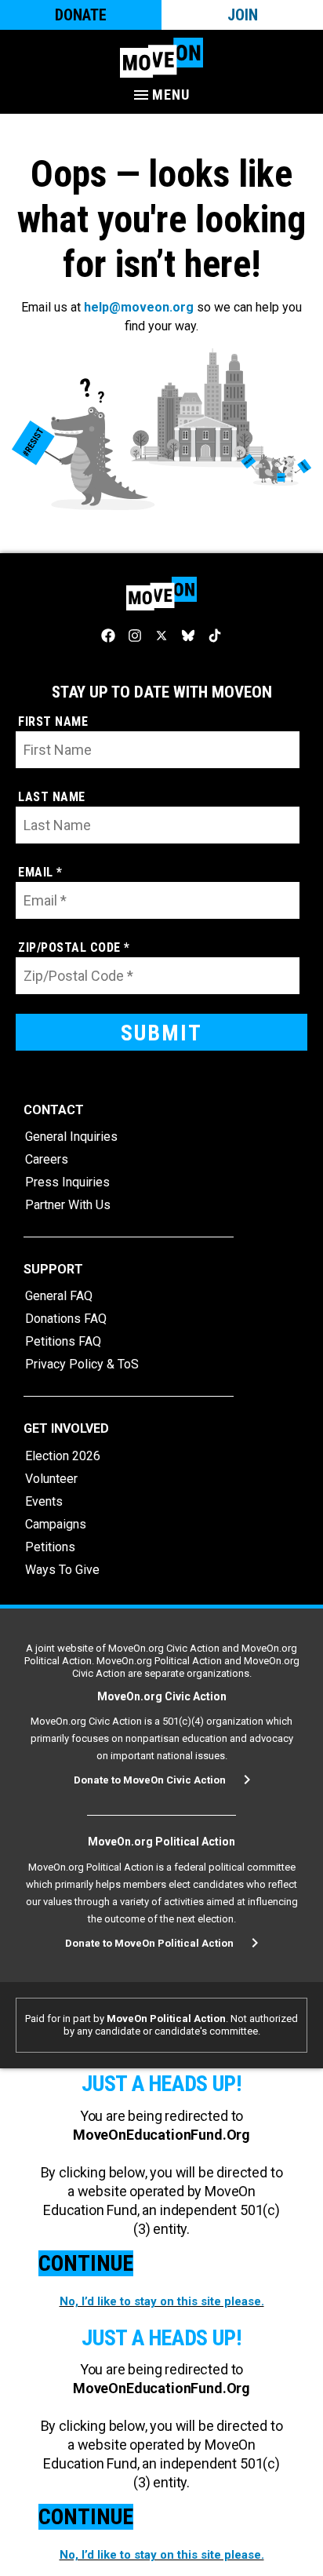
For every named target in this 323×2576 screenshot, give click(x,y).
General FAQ (59, 1296)
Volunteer (51, 1479)
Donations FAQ (66, 1319)
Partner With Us (68, 1205)
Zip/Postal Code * (74, 947)
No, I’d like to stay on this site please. (162, 2301)
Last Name (52, 797)
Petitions (50, 1547)
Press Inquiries (67, 1182)
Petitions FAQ (63, 1341)
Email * (40, 872)
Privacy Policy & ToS (82, 1364)
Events (44, 1501)
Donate (81, 15)
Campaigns (56, 1524)
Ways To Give (62, 1570)
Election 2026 (63, 1456)
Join (243, 15)
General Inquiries (71, 1137)
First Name (53, 721)
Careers (47, 1159)
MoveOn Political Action (166, 2019)
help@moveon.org (139, 307)
